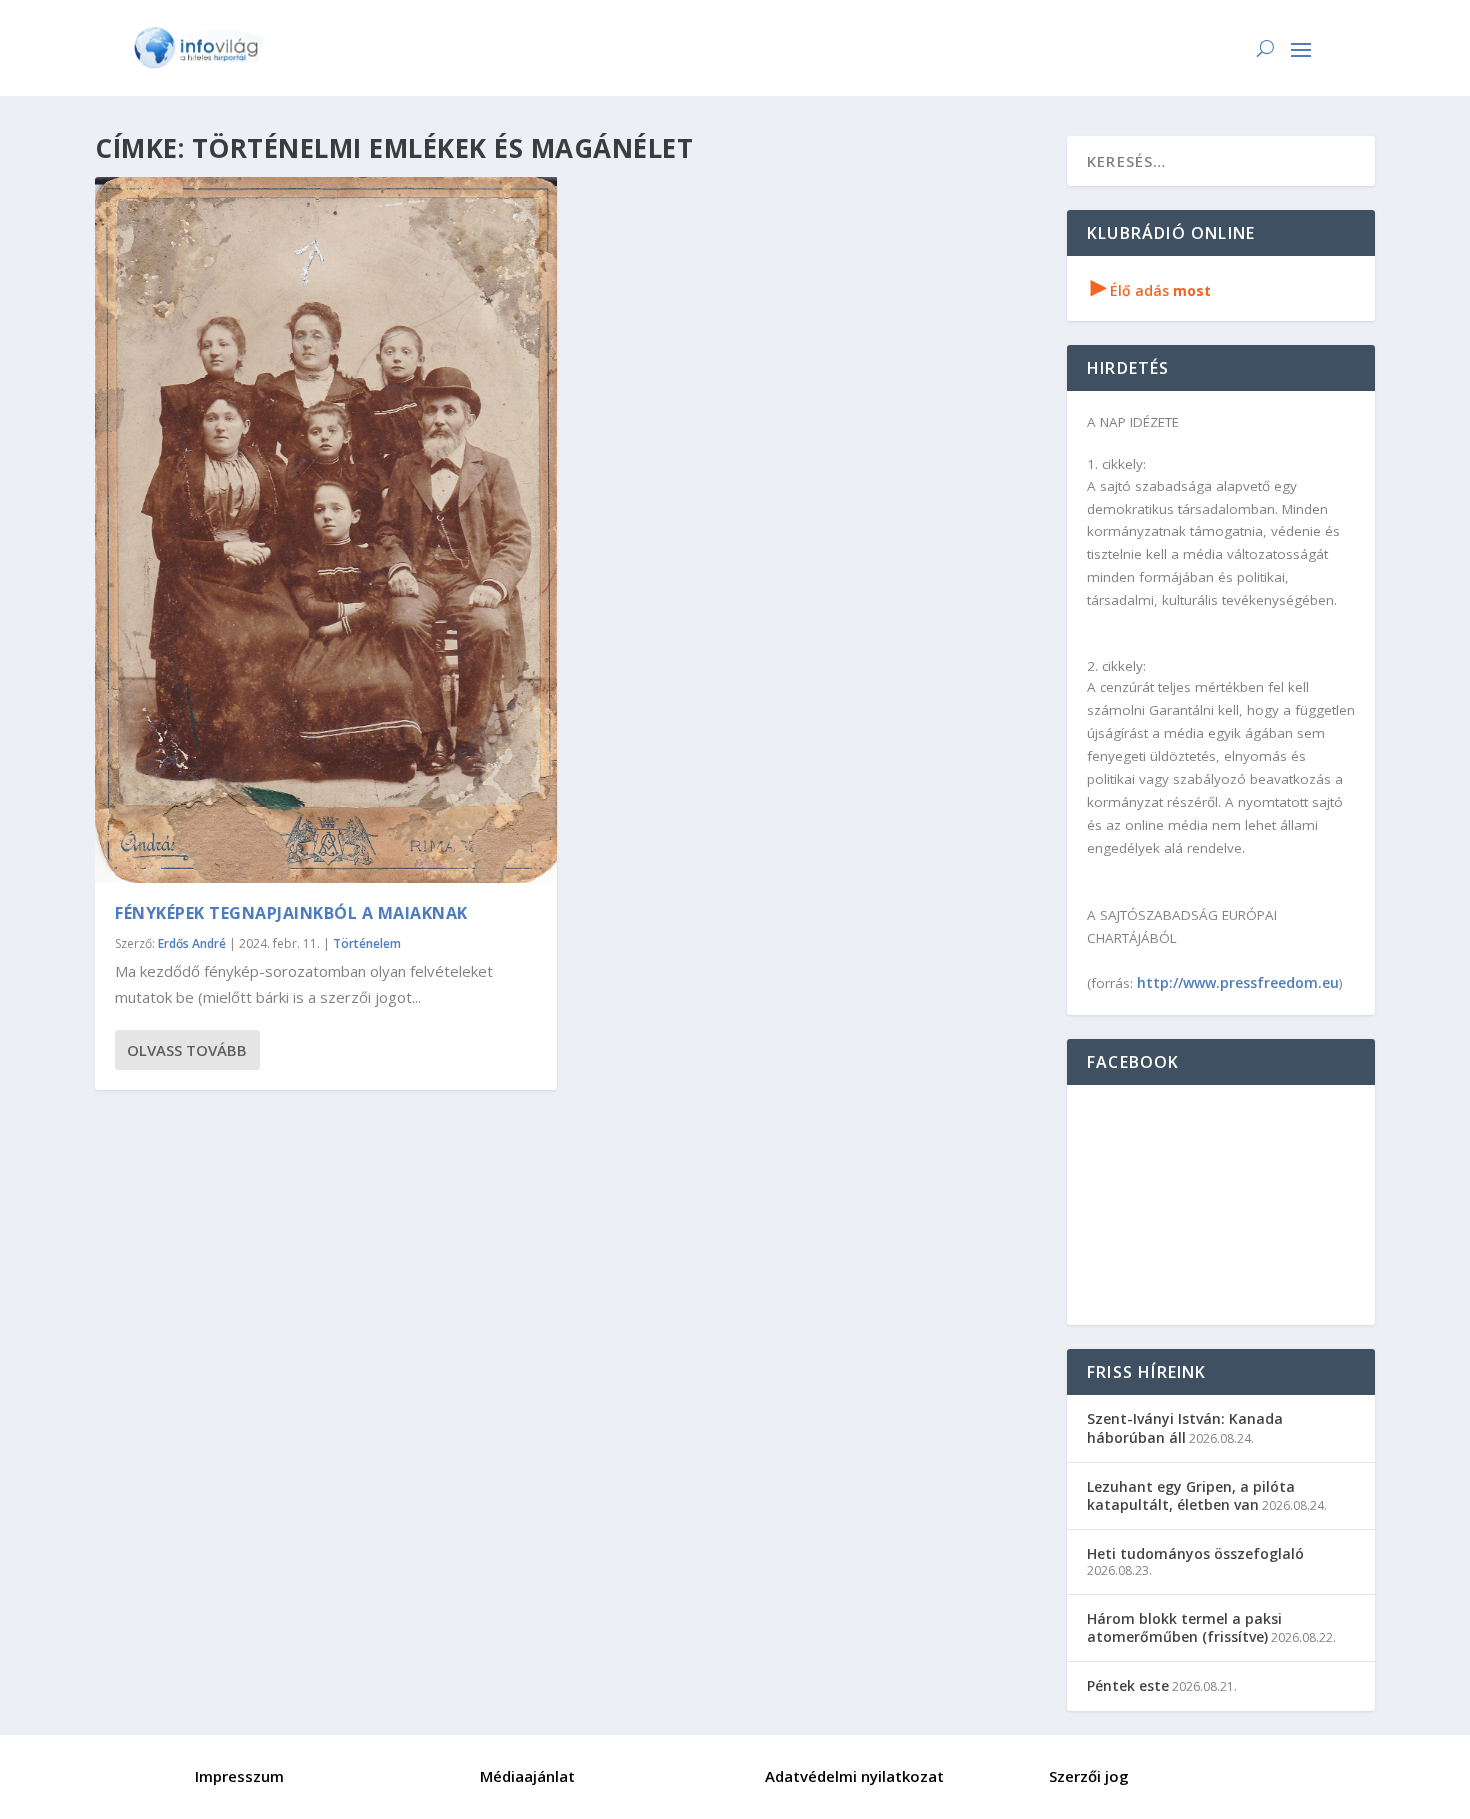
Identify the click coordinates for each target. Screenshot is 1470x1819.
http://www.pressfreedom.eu (1238, 982)
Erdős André (192, 943)
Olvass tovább (187, 1050)
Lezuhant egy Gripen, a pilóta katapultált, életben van (1191, 1495)
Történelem (367, 943)
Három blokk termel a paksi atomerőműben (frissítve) (1184, 1627)
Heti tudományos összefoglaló (1195, 1553)
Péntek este (1128, 1685)
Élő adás (1151, 290)
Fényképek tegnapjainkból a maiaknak (291, 913)
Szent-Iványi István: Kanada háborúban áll (1185, 1427)
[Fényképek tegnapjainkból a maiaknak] (326, 530)
